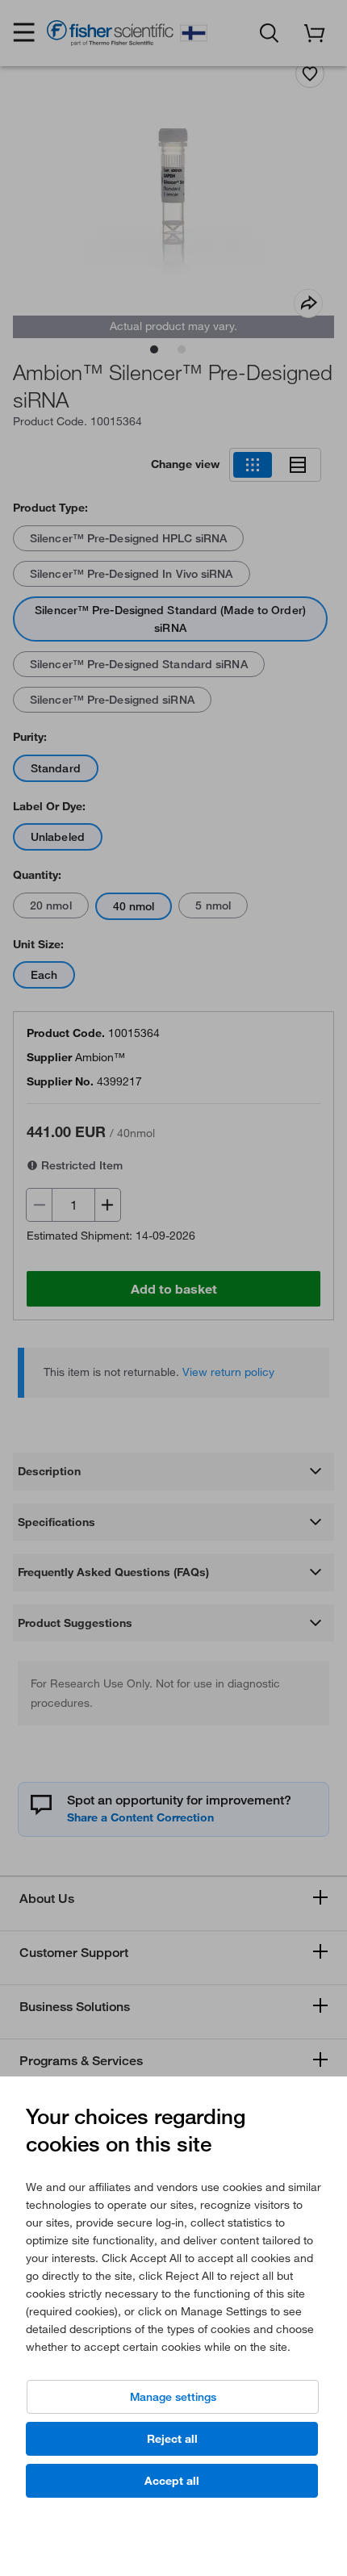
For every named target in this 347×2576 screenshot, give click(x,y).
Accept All (172, 2481)
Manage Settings (173, 2397)
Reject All (172, 2439)
